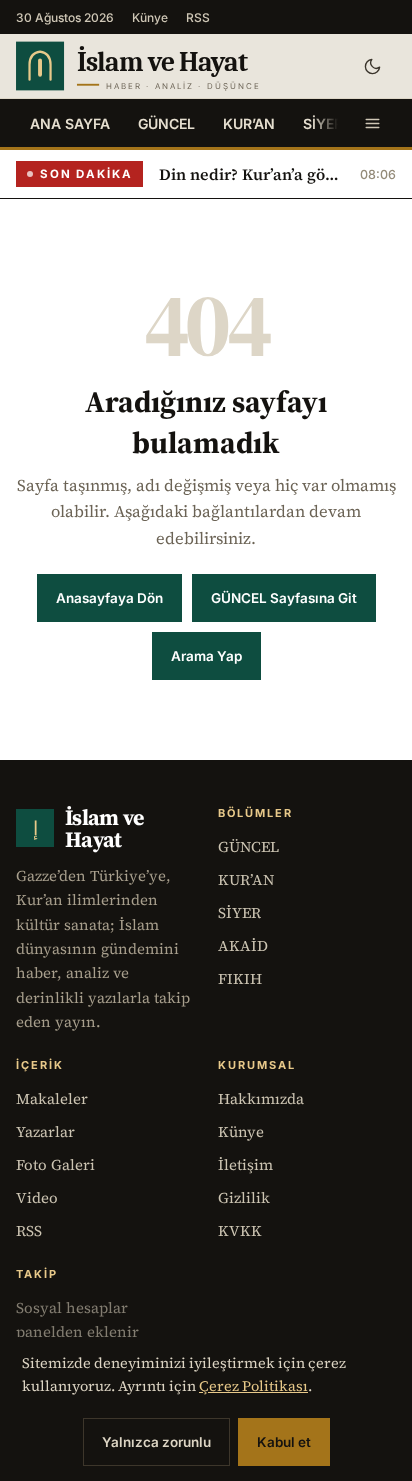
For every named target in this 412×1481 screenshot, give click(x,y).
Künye (150, 17)
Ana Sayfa (70, 123)
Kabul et (284, 1442)
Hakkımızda (261, 1098)
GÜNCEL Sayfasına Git (284, 598)
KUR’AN (249, 123)
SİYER (323, 123)
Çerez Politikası (253, 1386)
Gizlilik (244, 1197)
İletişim (245, 1164)
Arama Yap (206, 656)
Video (37, 1197)
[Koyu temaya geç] (372, 66)
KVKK (240, 1230)
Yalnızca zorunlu (156, 1442)
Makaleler (52, 1098)
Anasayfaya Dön (109, 598)
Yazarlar (45, 1131)
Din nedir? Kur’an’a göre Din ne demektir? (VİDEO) (251, 174)
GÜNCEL (166, 123)
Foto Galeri (55, 1164)
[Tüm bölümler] (372, 123)
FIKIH (240, 978)
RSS (198, 17)
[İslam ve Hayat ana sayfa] (173, 65)
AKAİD (243, 945)
